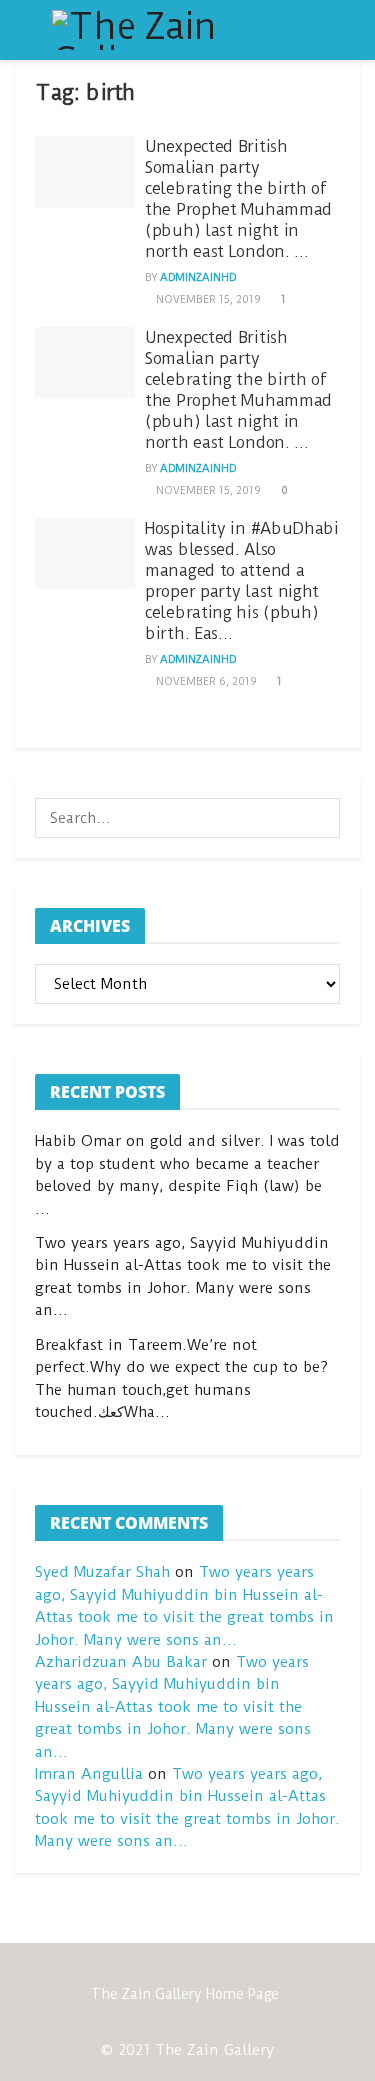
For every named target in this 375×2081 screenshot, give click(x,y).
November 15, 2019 (206, 299)
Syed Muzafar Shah (102, 1572)
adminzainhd (198, 277)
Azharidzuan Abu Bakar (121, 1662)
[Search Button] (320, 818)
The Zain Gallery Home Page (185, 1994)
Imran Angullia (89, 1774)
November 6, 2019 (204, 681)
